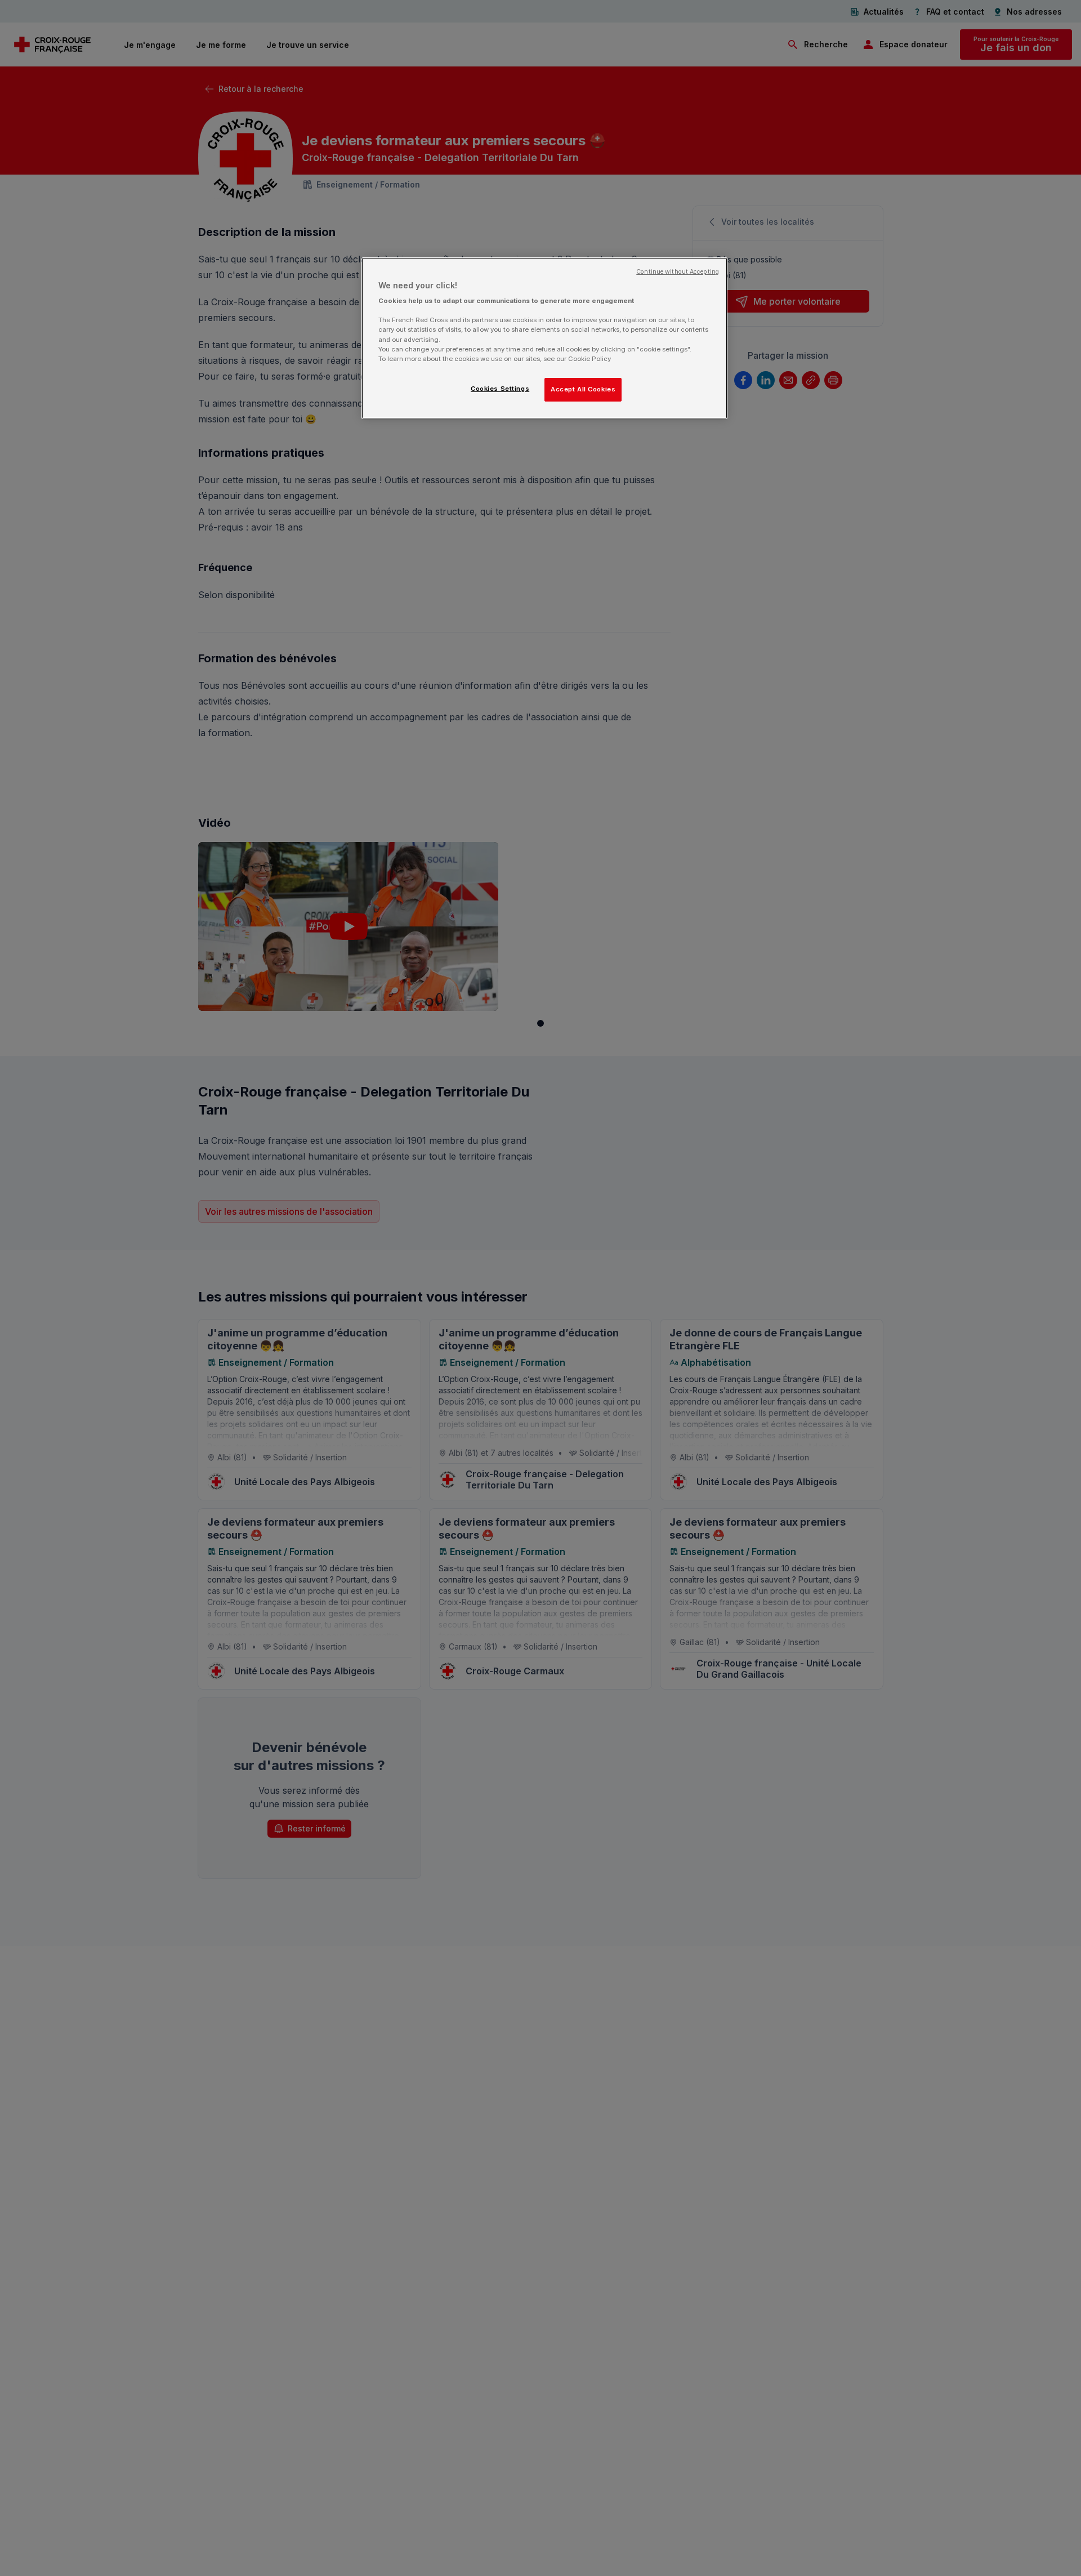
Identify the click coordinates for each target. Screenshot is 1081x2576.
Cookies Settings (500, 389)
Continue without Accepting (678, 272)
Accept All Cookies (583, 389)
